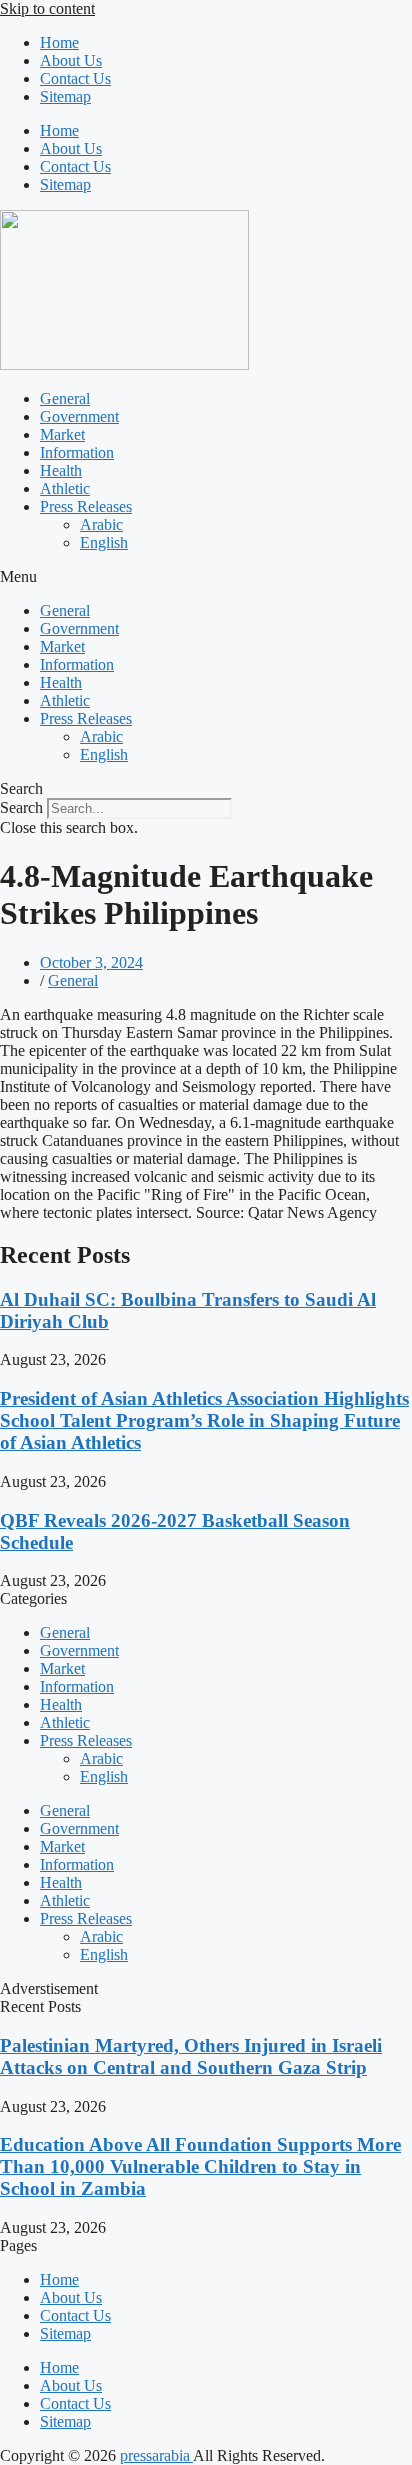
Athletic (65, 488)
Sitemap (65, 96)
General (65, 398)
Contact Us (75, 78)
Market (62, 434)
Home (59, 42)
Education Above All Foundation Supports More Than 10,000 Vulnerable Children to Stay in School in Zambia (200, 2166)
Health (61, 470)
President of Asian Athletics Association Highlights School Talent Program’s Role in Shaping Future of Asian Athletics (204, 1420)
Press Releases (86, 506)
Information (77, 452)
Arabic (101, 524)
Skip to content (47, 8)
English (104, 542)
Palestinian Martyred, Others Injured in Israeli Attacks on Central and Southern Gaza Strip (191, 2056)
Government (79, 416)
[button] (206, 577)
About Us (71, 60)
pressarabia (156, 2455)
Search (21, 807)
